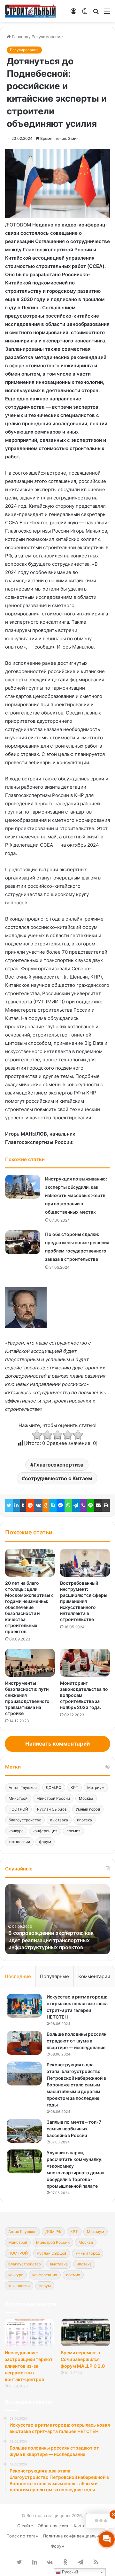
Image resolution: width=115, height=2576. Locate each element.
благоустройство (25, 1820)
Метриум (96, 1787)
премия (73, 1831)
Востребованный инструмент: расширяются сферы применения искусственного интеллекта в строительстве (84, 1601)
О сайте (25, 2526)
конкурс (16, 1831)
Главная (19, 37)
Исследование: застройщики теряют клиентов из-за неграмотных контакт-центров (29, 2366)
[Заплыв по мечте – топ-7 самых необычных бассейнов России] (24, 2131)
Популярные (54, 1976)
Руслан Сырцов (52, 1809)
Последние (18, 1976)
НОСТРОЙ (18, 1809)
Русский (69, 2572)
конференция (45, 1831)
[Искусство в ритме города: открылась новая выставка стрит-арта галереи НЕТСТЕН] (24, 2006)
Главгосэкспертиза (58, 1465)
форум (45, 1842)
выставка (59, 1820)
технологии (19, 1842)
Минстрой (18, 1798)
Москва (86, 1798)
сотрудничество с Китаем (58, 1478)
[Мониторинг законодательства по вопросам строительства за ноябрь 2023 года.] (85, 1663)
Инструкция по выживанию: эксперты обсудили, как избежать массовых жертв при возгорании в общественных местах (76, 1195)
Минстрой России (53, 1798)
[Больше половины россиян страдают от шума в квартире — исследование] (24, 2043)
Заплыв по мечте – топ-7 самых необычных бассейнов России (74, 2129)
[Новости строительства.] (30, 11)
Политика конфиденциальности (76, 2536)
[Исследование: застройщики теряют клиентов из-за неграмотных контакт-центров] (30, 2332)
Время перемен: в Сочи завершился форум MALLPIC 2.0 (83, 2359)
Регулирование (47, 37)
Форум (58, 2546)
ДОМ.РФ (54, 1787)
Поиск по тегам (23, 2536)
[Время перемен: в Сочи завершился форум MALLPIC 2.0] (85, 2332)
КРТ (74, 1787)
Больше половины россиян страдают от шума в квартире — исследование (77, 2041)
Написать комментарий (57, 1744)
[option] (57, 1919)
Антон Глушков (23, 1787)
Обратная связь (54, 2526)
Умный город (88, 1809)
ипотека (84, 1820)
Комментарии (94, 1976)
